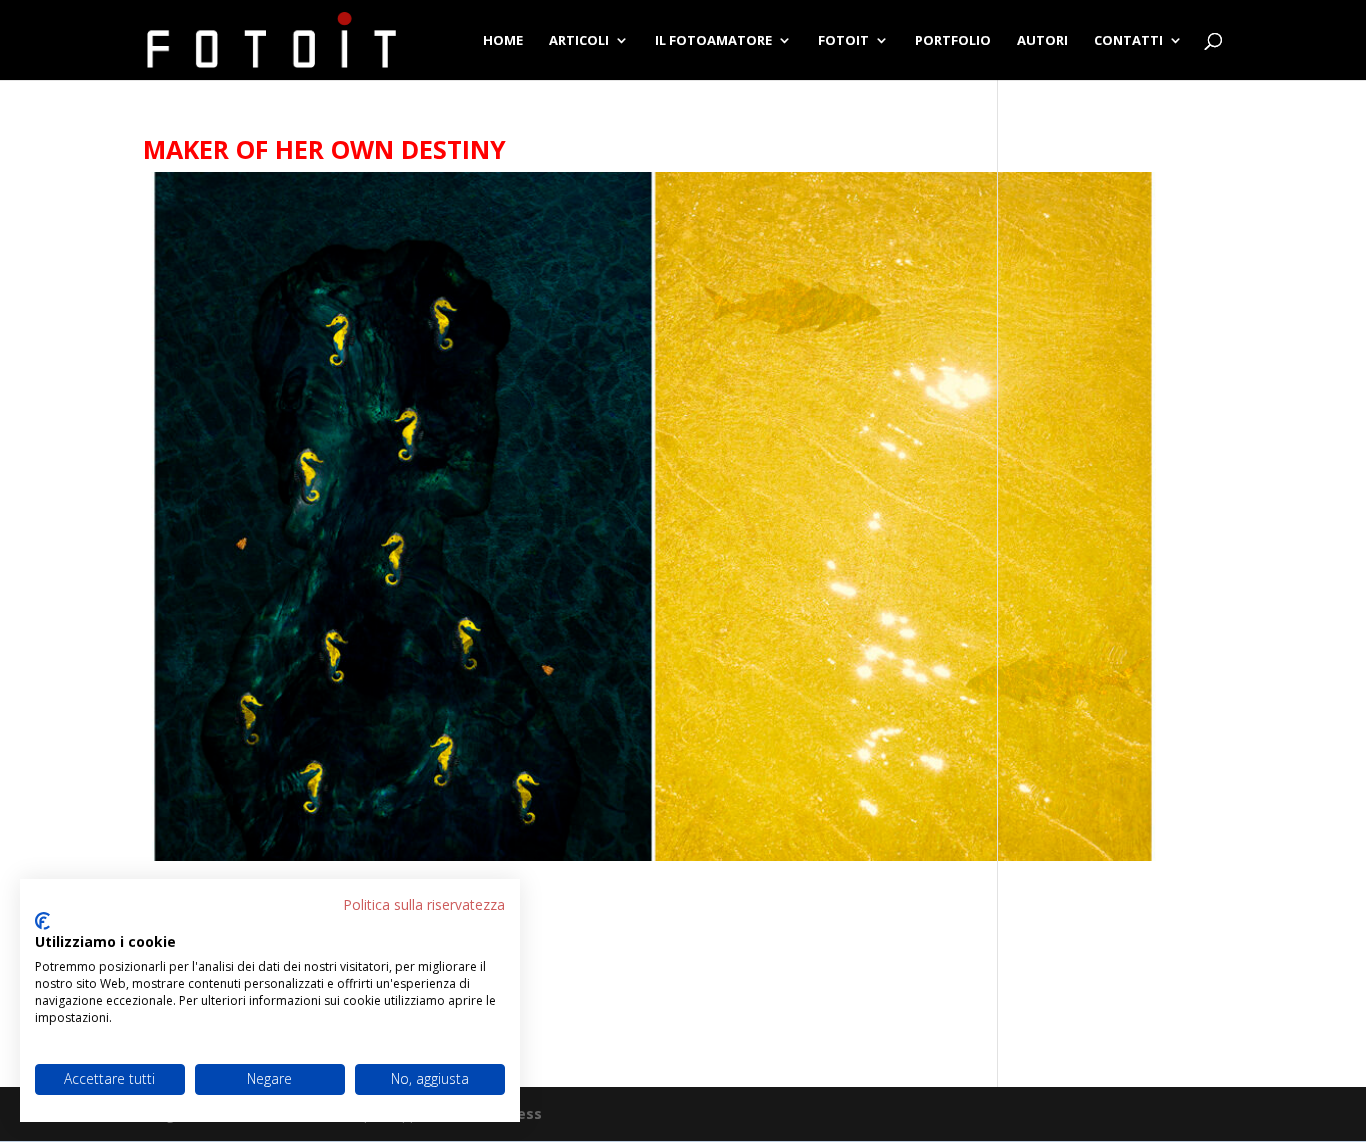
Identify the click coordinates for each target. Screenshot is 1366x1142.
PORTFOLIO (953, 41)
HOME (503, 41)
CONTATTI (1128, 41)
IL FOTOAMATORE (713, 41)
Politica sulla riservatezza (424, 904)
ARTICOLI (579, 41)
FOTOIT (843, 41)
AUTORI (1042, 41)
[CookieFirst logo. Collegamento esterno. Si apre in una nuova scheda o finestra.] (42, 921)
